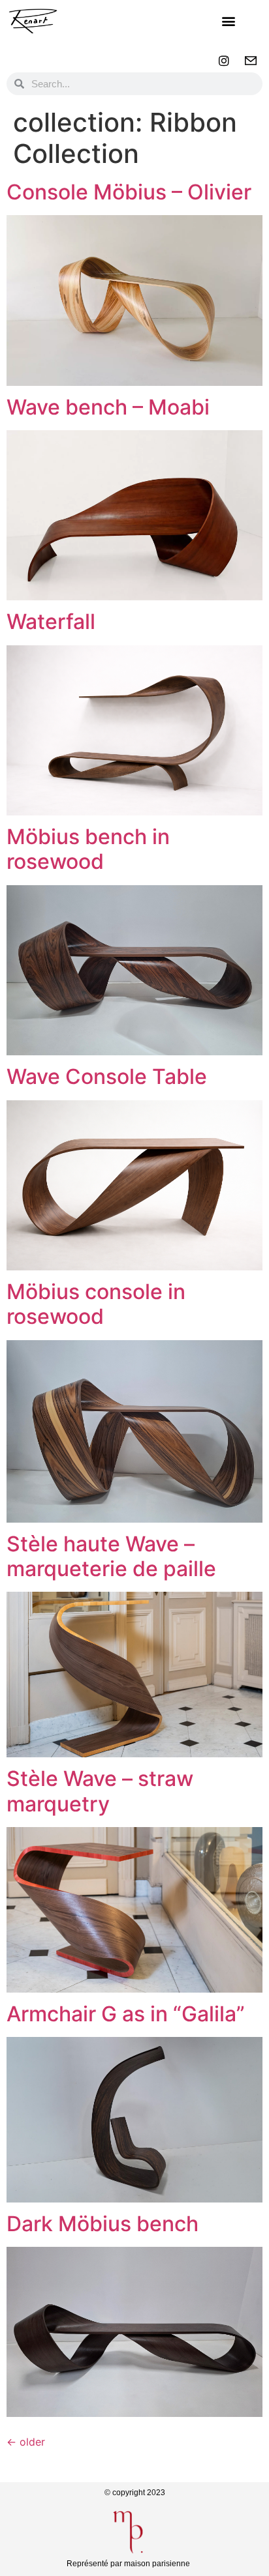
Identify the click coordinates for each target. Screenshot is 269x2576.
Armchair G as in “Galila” (126, 2014)
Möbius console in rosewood (96, 1304)
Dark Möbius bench (103, 2224)
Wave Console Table (107, 1076)
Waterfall (51, 622)
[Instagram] (224, 61)
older (26, 2442)
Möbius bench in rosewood (88, 849)
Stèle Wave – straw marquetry (100, 1791)
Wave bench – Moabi (108, 407)
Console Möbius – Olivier (129, 192)
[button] (229, 21)
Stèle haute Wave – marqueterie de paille (111, 1556)
